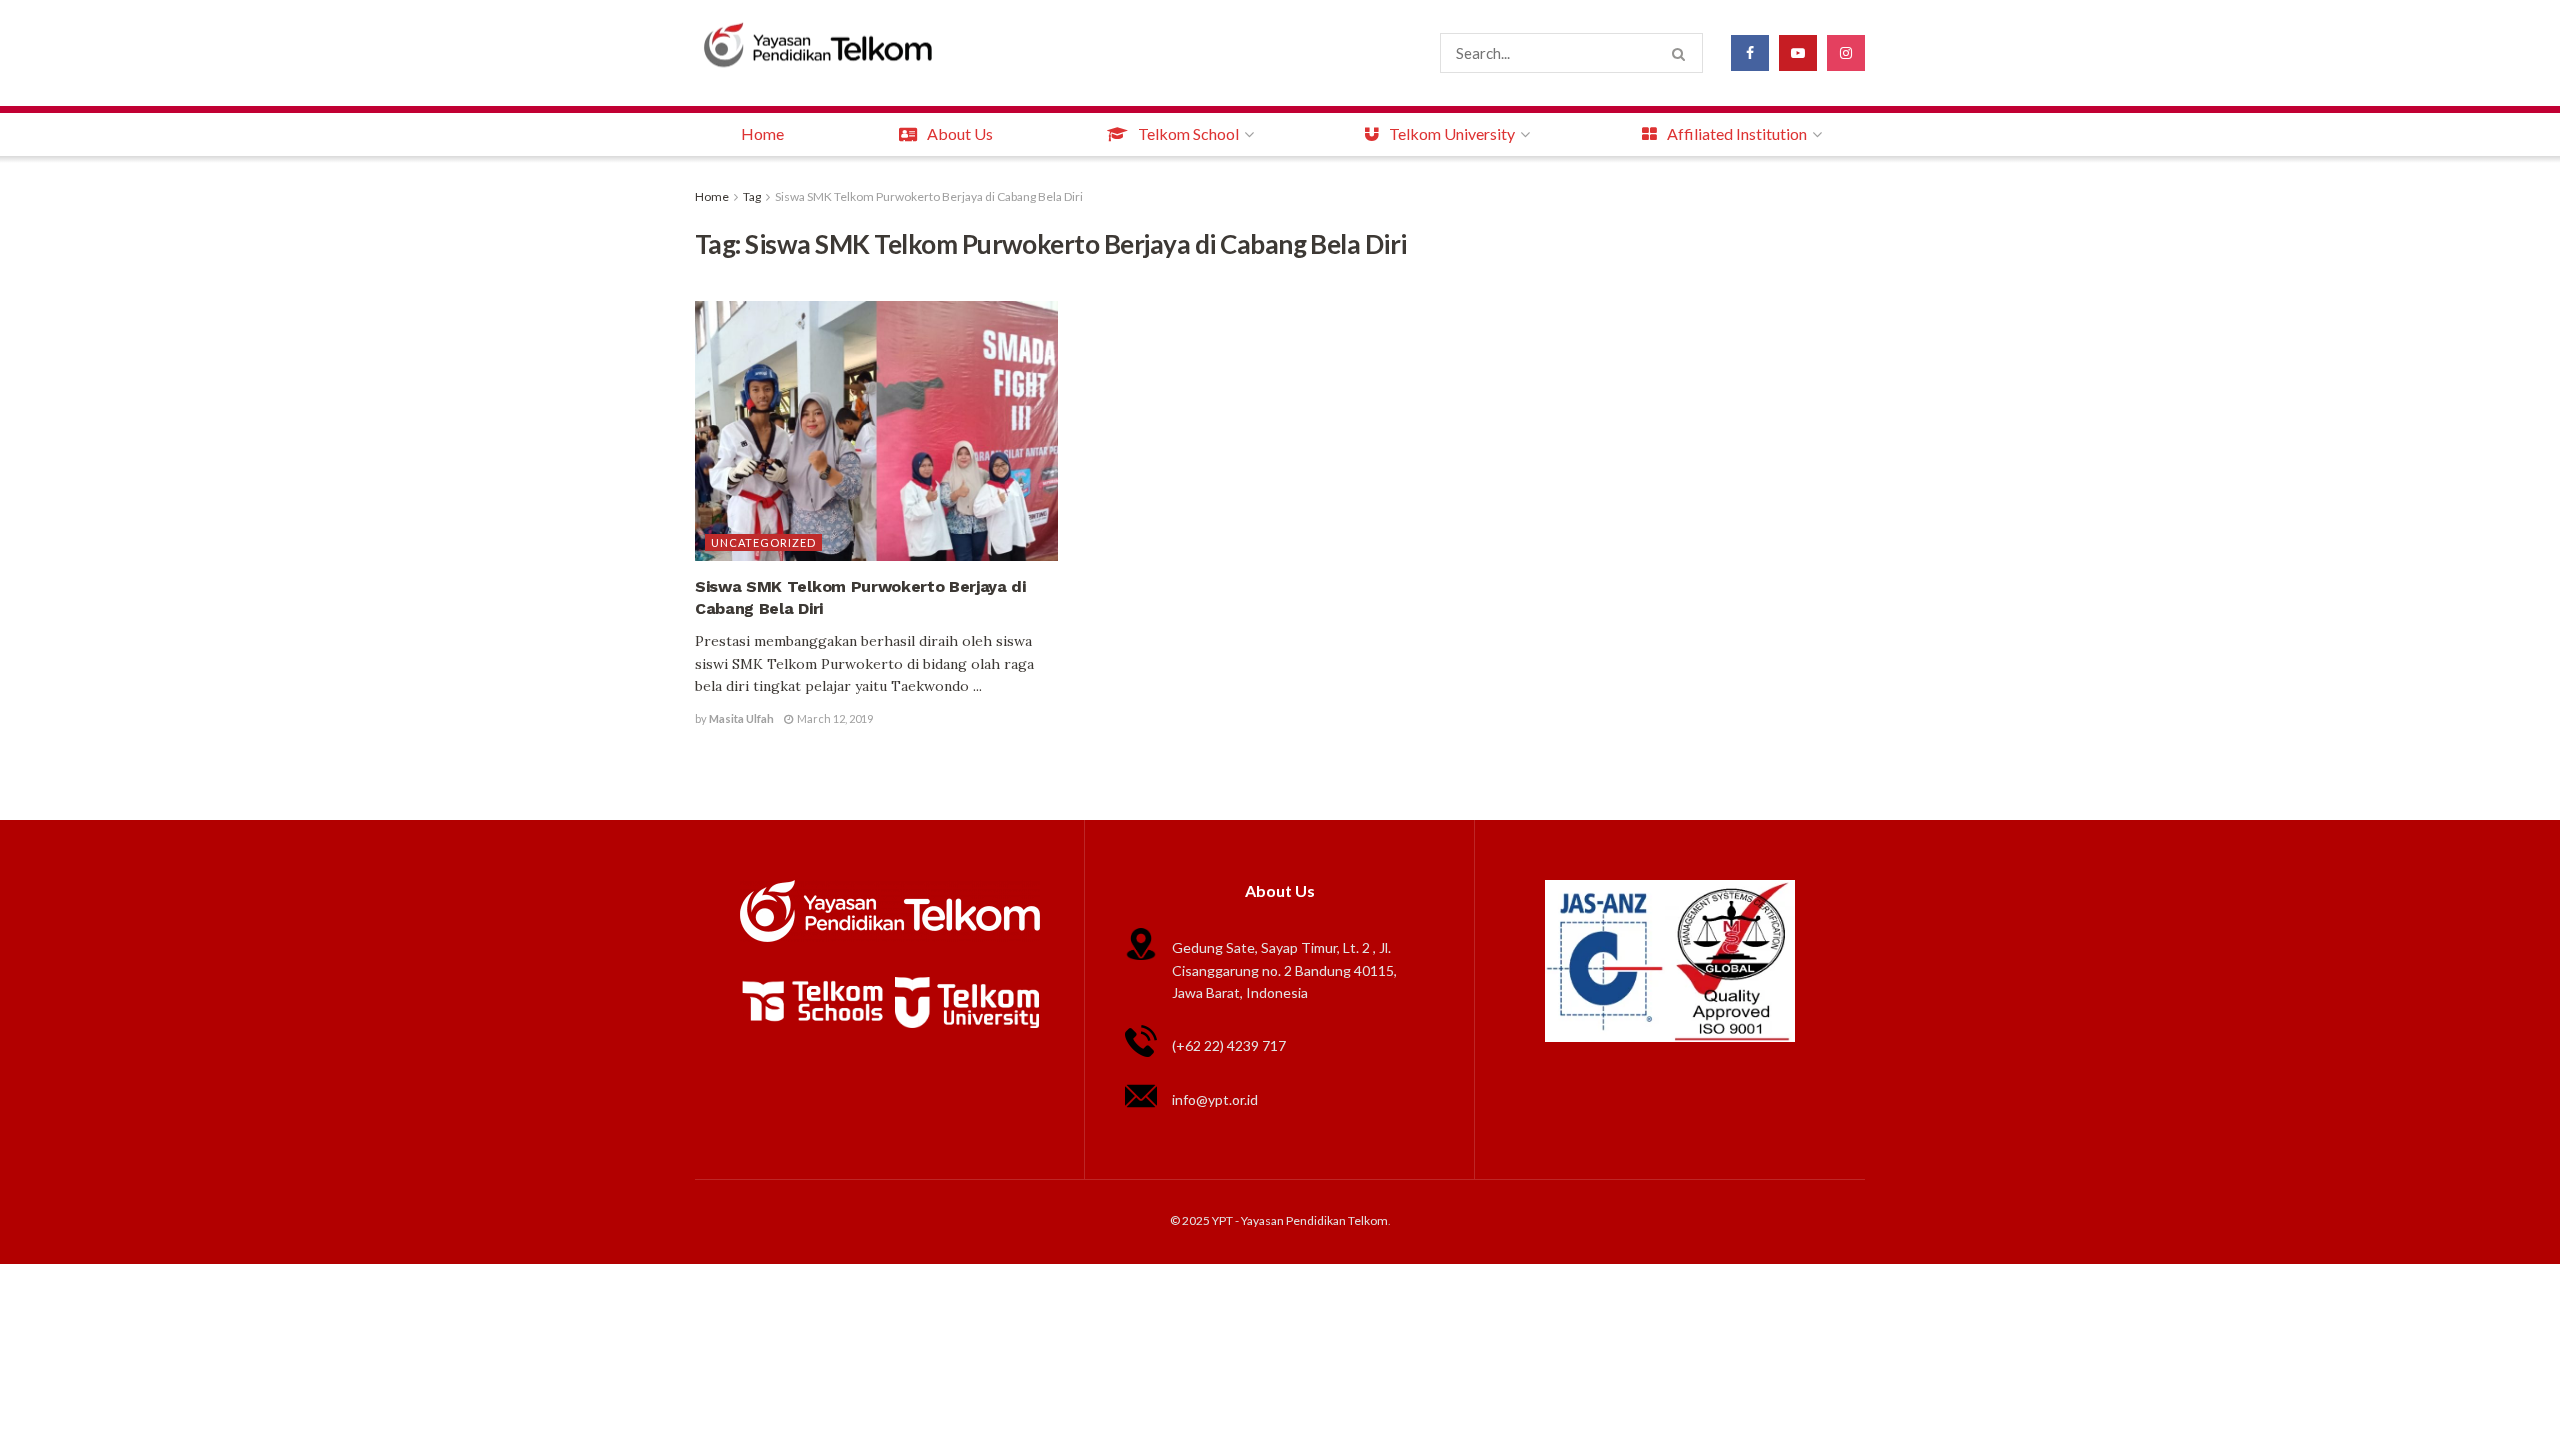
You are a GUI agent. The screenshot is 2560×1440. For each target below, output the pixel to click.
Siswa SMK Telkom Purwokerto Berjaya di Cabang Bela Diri (929, 196)
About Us (960, 133)
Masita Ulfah (741, 718)
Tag (752, 196)
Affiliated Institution (1737, 133)
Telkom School (1188, 133)
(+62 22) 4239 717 (1229, 1045)
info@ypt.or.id (1215, 1099)
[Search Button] (1682, 53)
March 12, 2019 (834, 718)
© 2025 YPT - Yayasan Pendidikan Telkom (1279, 1220)
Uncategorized (763, 542)
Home (762, 133)
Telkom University (1452, 133)
